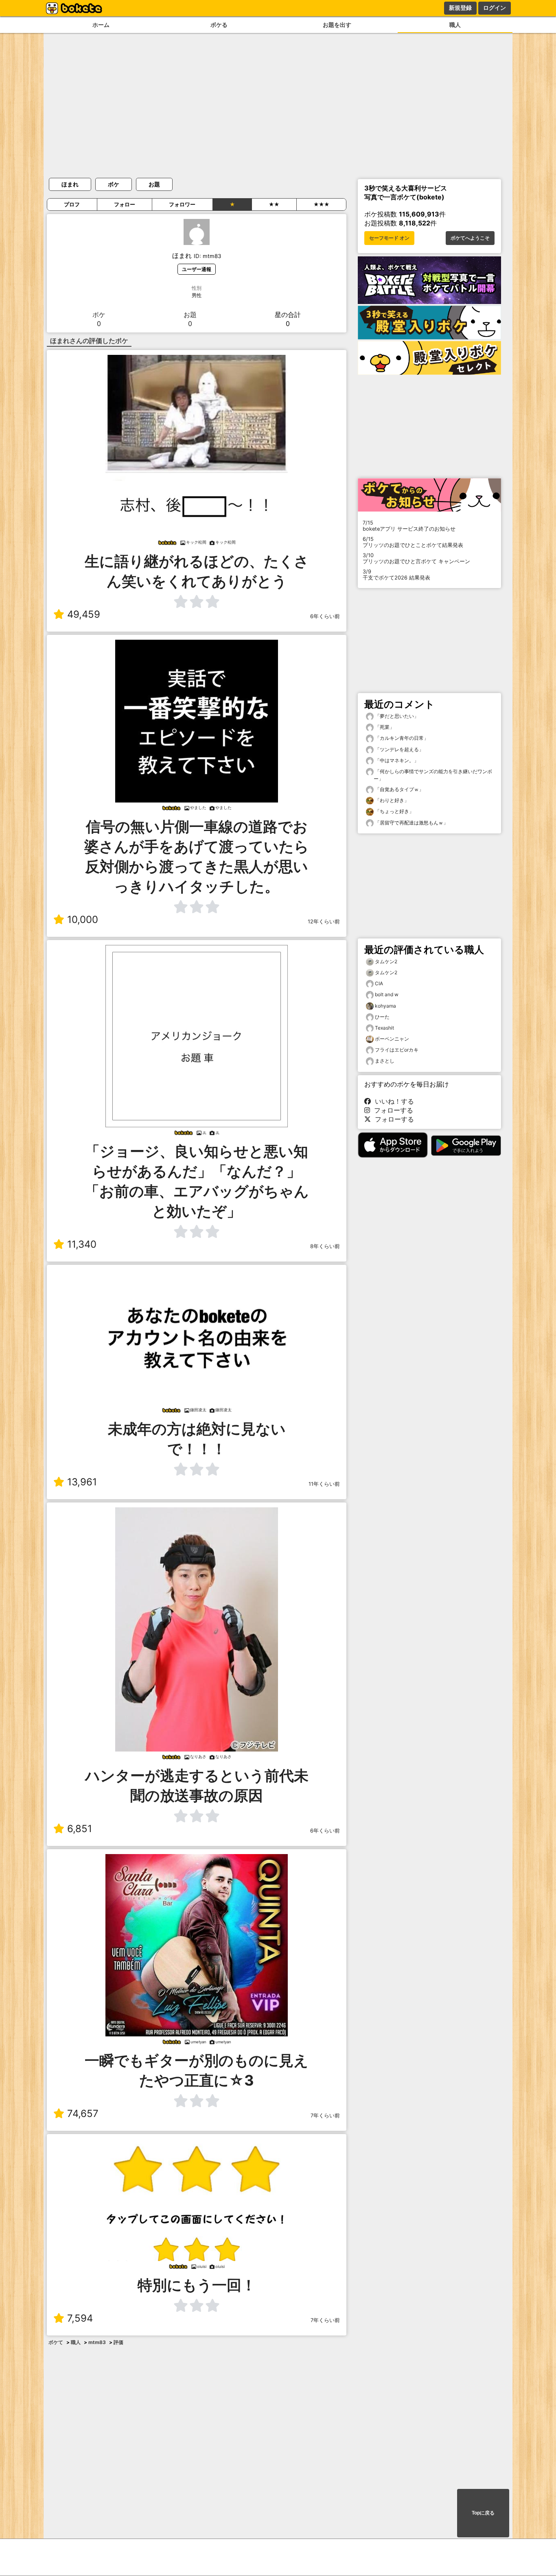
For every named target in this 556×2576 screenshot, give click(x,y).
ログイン (495, 8)
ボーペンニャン (392, 1039)
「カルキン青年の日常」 (401, 738)
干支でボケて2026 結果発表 (396, 575)
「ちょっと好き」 (394, 811)
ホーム (101, 25)
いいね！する (392, 1101)
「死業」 (384, 727)
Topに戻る (483, 2513)
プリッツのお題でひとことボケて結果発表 (413, 542)
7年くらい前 (325, 2116)
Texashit (384, 1028)
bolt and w (387, 994)
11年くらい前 (324, 1484)
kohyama (385, 1006)
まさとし (385, 1061)
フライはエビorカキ (397, 1050)
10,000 (83, 920)
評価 (118, 2342)
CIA (379, 983)
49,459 (84, 614)
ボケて (56, 2342)
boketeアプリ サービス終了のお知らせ (409, 526)
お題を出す (337, 25)
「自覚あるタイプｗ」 (399, 789)
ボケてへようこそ (470, 238)
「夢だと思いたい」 (396, 716)
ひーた (382, 1017)
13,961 (82, 1482)
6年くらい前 (325, 616)
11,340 (82, 1244)
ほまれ (70, 184)
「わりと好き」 (391, 800)
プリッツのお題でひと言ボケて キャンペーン (416, 558)
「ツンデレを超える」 (399, 749)
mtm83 (97, 2342)
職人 (455, 25)
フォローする (392, 1110)
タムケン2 (386, 961)
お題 (154, 184)
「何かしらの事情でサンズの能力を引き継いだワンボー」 (433, 775)
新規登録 (460, 8)
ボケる (219, 25)
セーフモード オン (389, 238)
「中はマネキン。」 (396, 760)
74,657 (83, 2114)
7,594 (80, 2318)
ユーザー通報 (197, 269)
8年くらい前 (325, 1246)
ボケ (114, 184)
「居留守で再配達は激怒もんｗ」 (411, 823)
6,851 (80, 1829)
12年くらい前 (324, 922)
